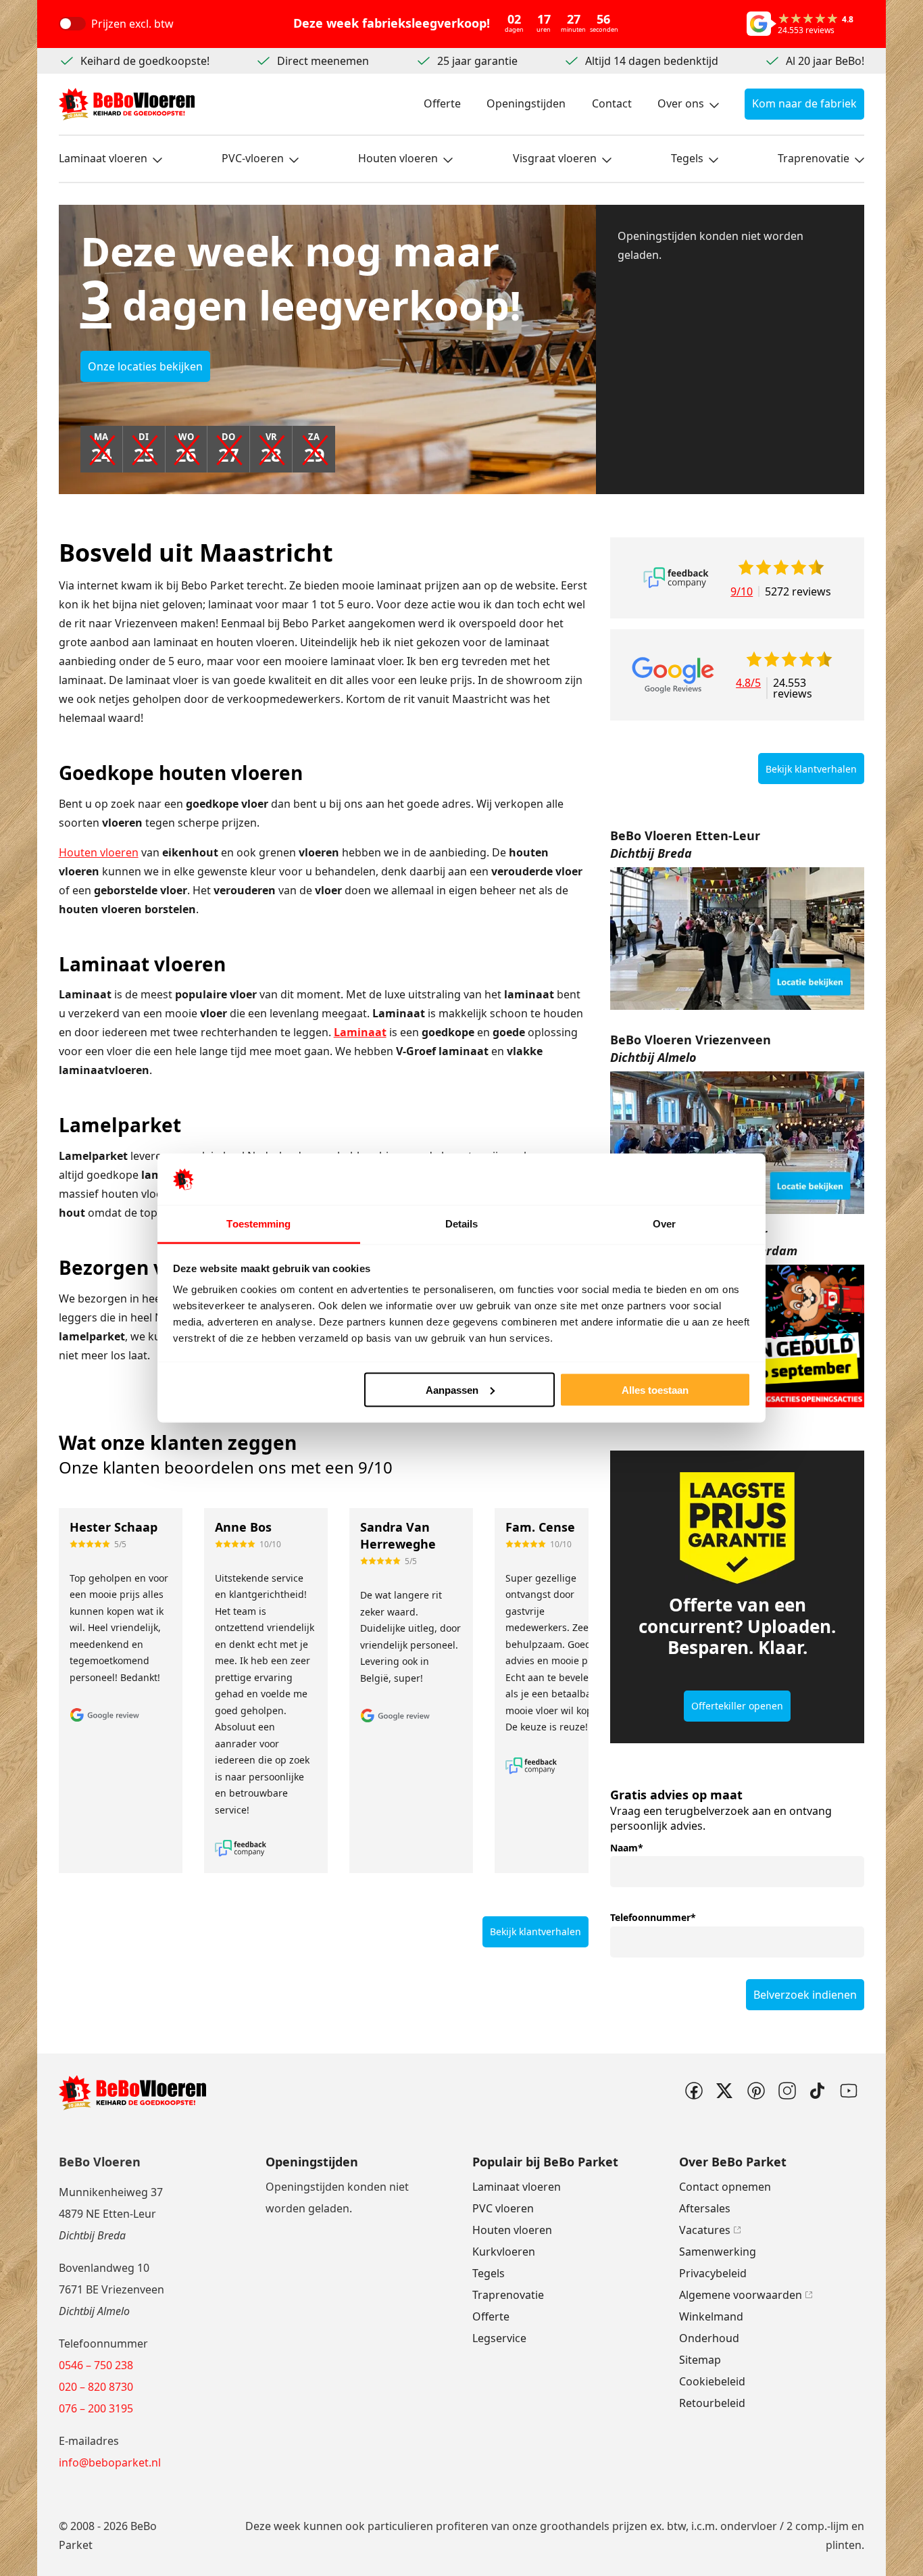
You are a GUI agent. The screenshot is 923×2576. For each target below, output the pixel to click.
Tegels (687, 158)
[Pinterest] (755, 2091)
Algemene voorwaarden (741, 2295)
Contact (612, 103)
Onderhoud (709, 2338)
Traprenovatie (814, 158)
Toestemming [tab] (258, 1224)
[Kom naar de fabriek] (737, 939)
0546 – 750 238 (96, 2365)
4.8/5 (748, 684)
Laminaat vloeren (103, 158)
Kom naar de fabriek (804, 103)
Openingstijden (526, 103)
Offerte (442, 103)
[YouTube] (849, 2091)
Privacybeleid (713, 2273)
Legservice (499, 2338)
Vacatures (705, 2230)
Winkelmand (711, 2316)
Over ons (681, 103)
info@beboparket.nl (110, 2462)
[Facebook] (693, 2091)
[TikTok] (818, 2091)
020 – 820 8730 (96, 2387)
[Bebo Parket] (127, 104)
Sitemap (700, 2360)
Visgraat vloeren (555, 158)
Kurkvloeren (504, 2252)
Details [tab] (462, 1224)
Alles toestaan (655, 1389)
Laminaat (360, 1032)
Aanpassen (452, 1389)
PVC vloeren (503, 2208)
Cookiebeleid (712, 2381)
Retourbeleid (712, 2403)
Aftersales (705, 2208)
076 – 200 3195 (96, 2408)
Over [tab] (664, 1224)
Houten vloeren (398, 158)
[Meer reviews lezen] (676, 578)
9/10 (742, 591)
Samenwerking (718, 2252)
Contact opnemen (725, 2187)
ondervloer (749, 2526)
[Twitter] (724, 2091)
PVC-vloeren (253, 158)
